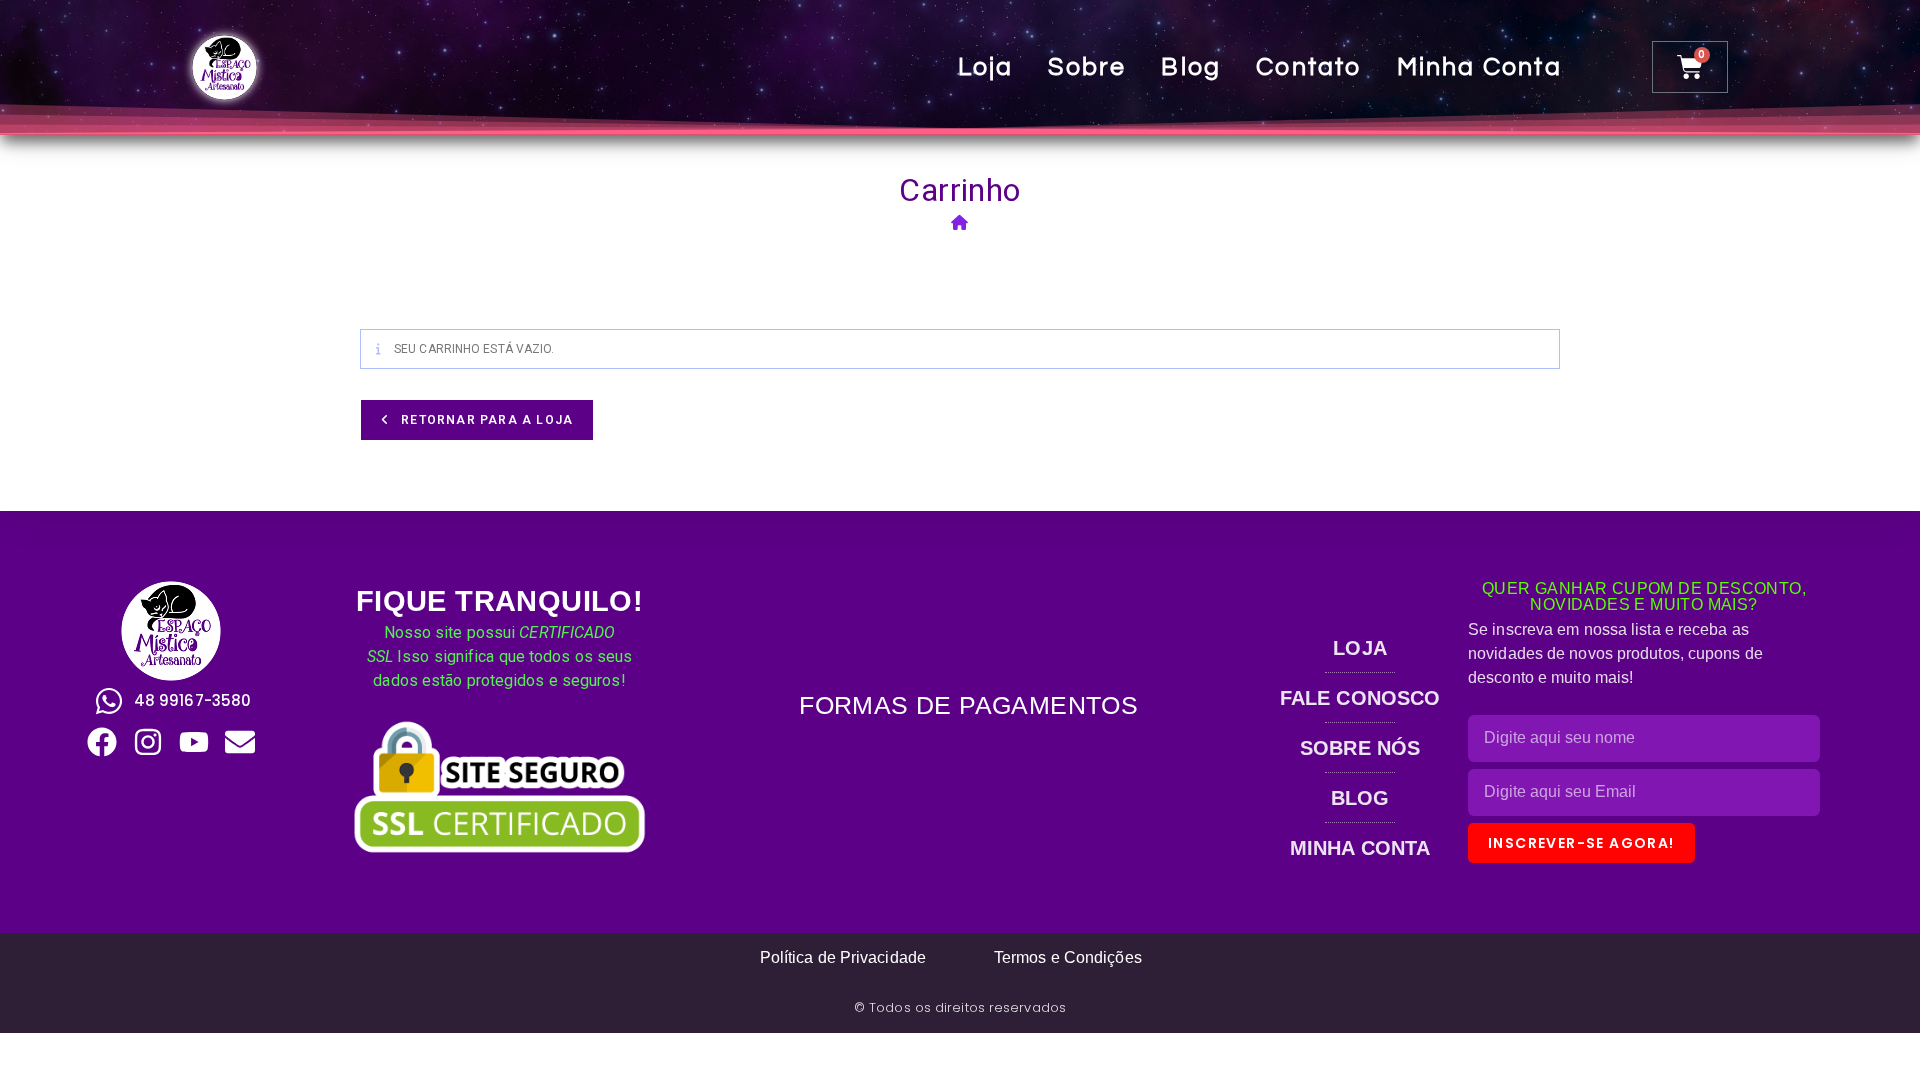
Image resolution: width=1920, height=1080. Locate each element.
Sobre (1087, 67)
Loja (986, 67)
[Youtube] (194, 742)
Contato (1308, 67)
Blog (1191, 67)
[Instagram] (148, 742)
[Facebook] (102, 742)
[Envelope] (240, 742)
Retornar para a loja (485, 420)
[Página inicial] (960, 223)
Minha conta (1479, 67)
